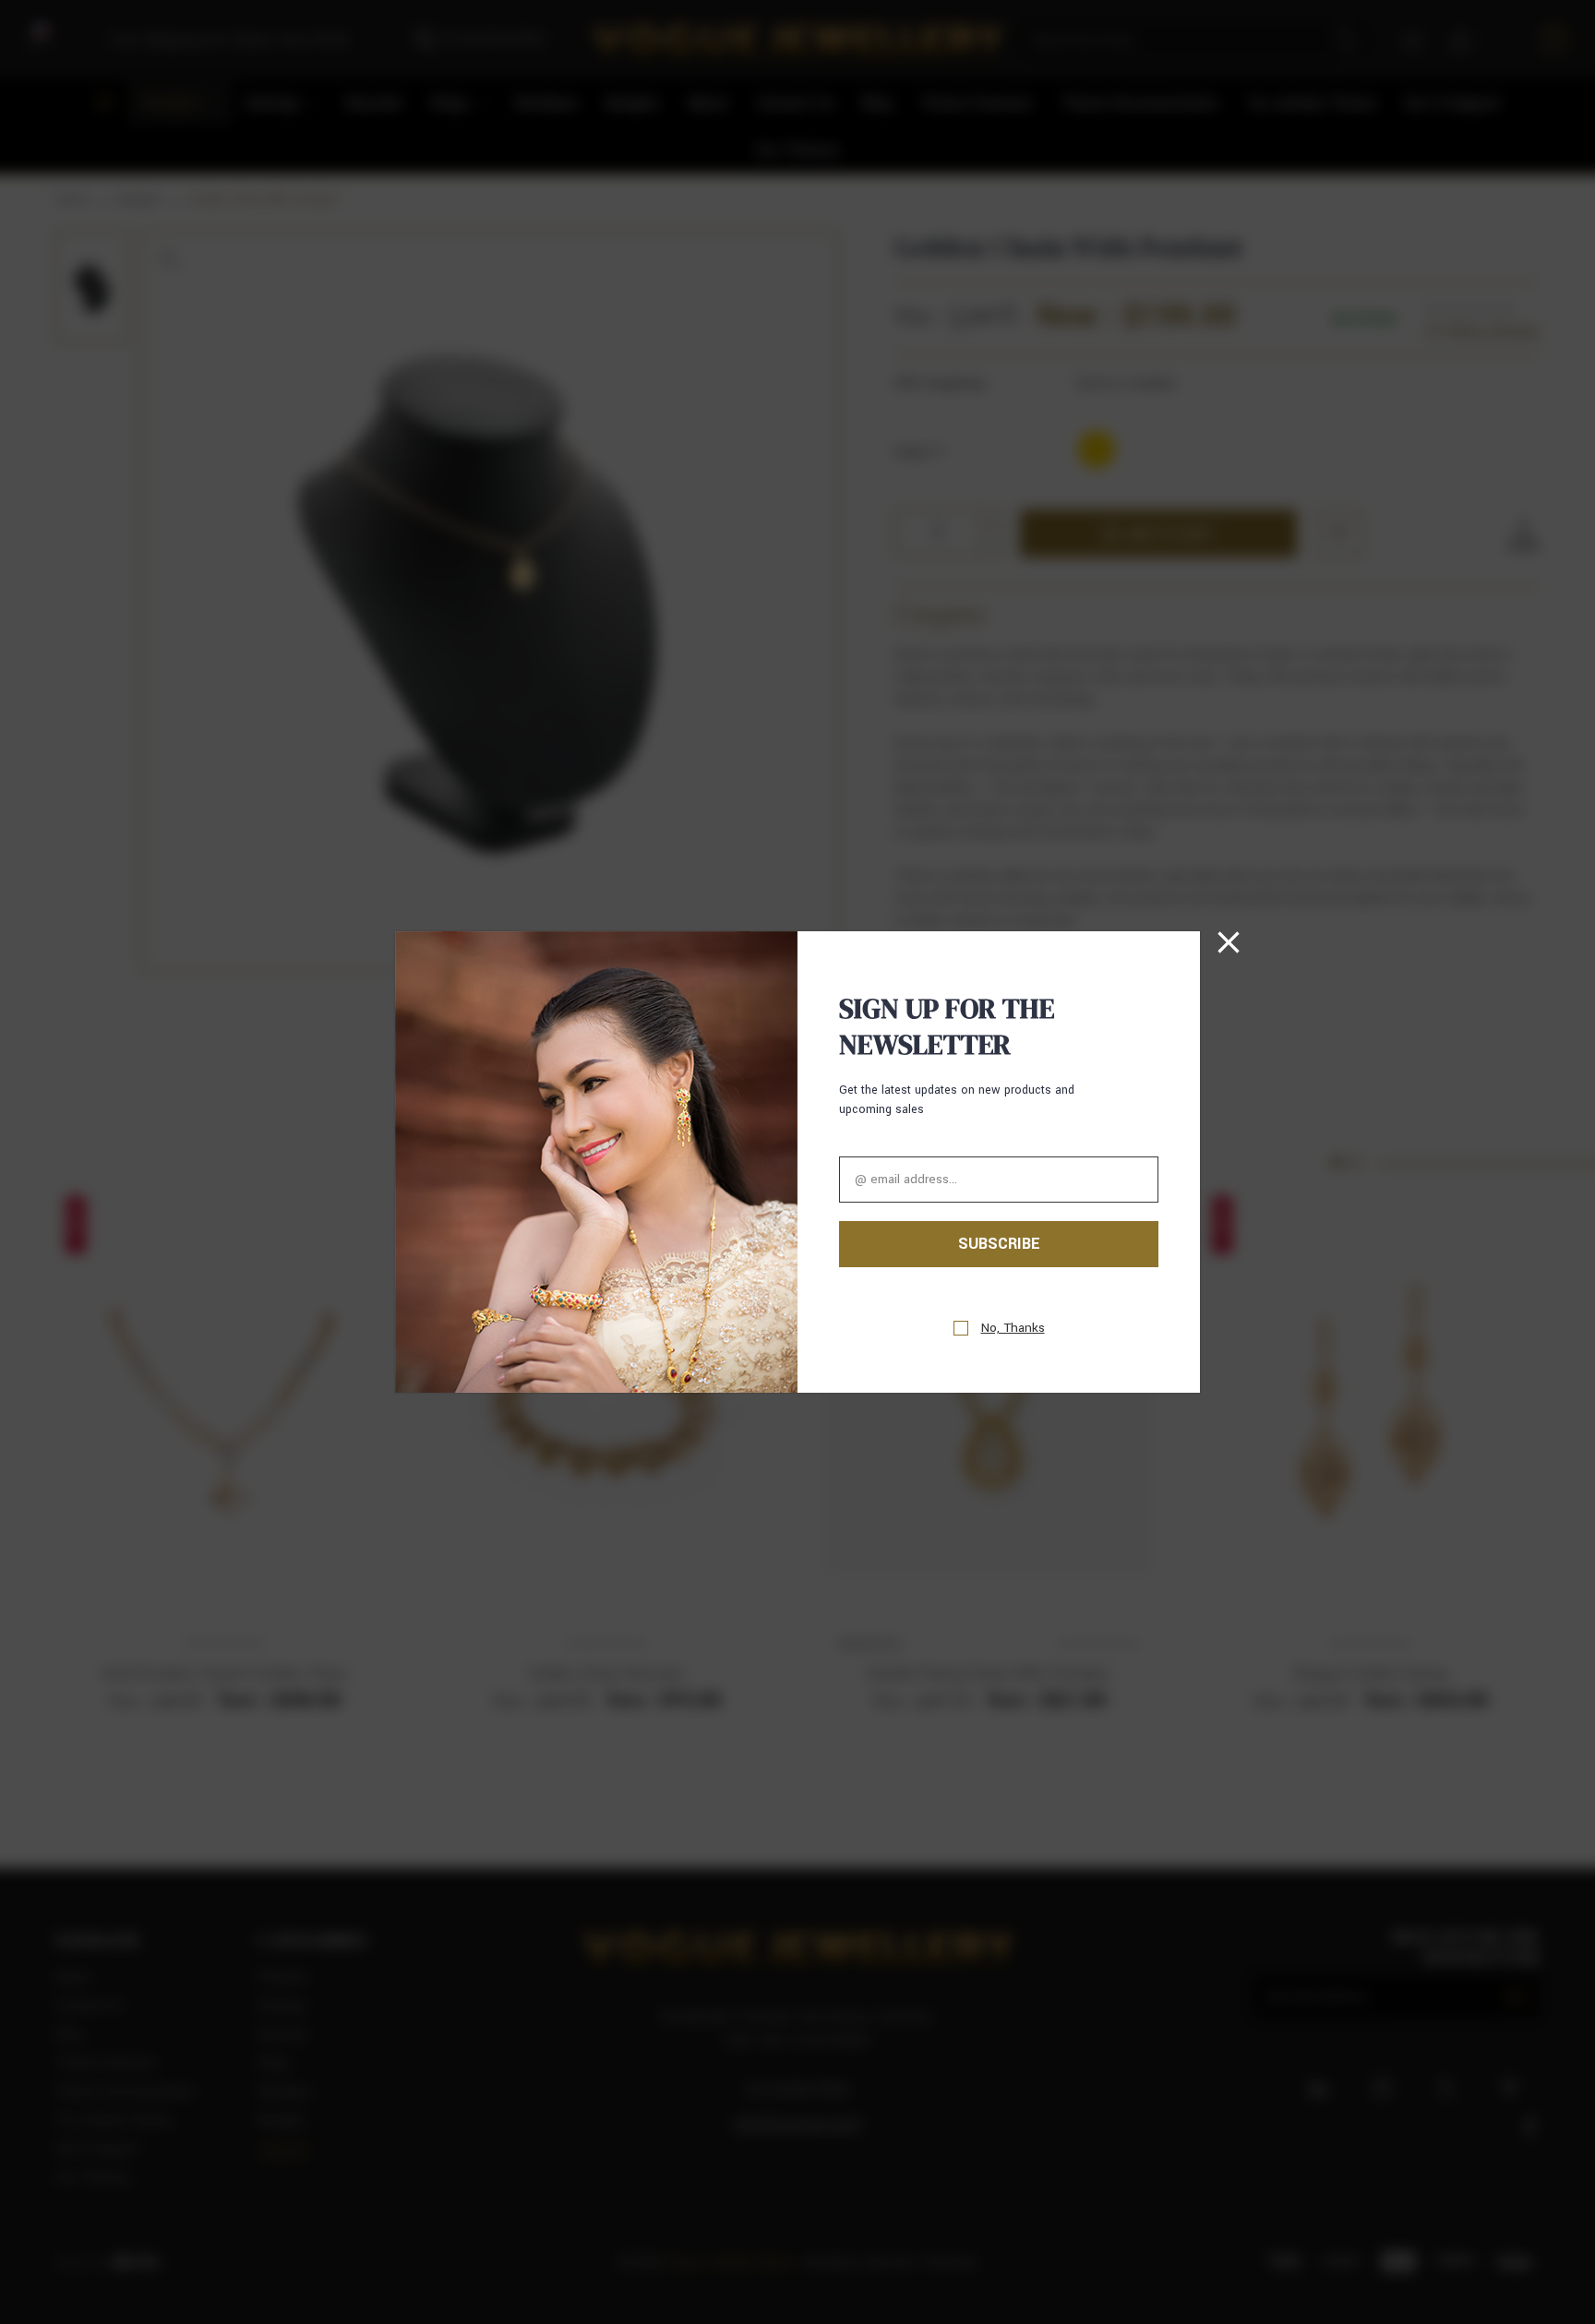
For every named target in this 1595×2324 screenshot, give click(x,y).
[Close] (1229, 942)
